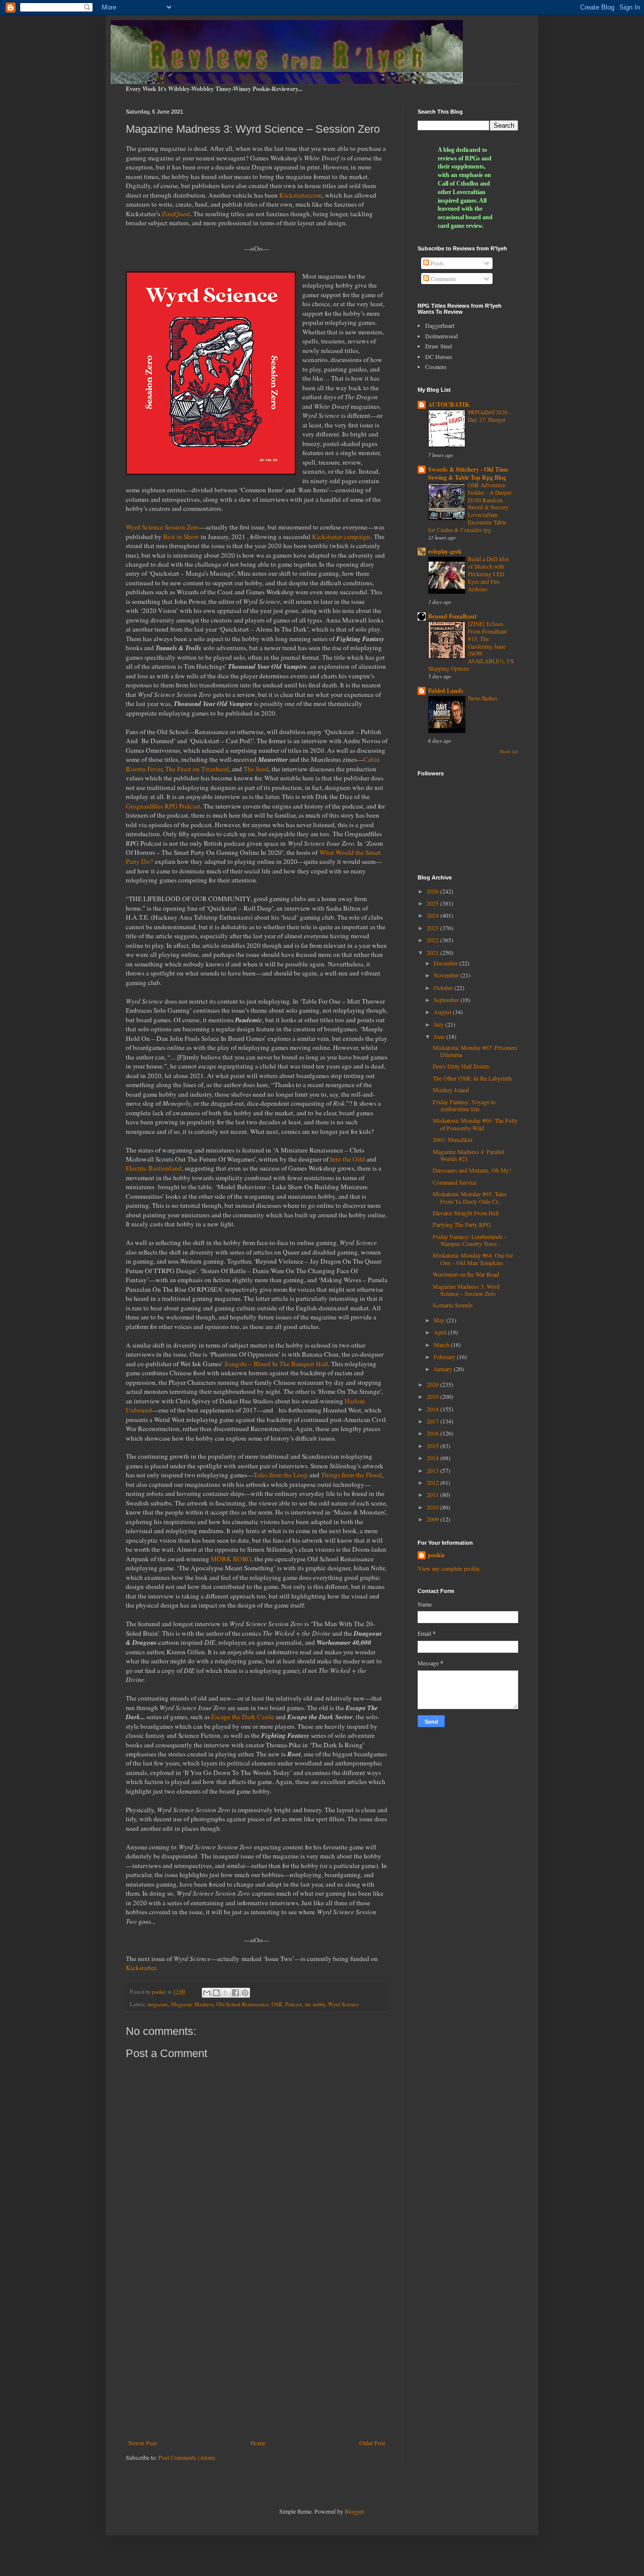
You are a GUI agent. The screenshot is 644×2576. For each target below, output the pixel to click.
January (444, 1369)
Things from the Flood (351, 1475)
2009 (433, 1519)
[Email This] (207, 1993)
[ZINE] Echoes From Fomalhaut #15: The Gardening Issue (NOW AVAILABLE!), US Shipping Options (471, 646)
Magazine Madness (192, 2004)
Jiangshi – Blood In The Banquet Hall (276, 1364)
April (441, 1332)
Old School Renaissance (243, 2004)
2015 (433, 1446)
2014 (433, 1458)
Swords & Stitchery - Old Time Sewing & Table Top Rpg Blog (468, 473)
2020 (433, 1384)
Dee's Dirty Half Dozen (461, 1066)
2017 (433, 1421)
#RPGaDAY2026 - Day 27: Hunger (490, 416)
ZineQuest (176, 214)
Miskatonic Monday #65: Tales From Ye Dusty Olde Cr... (470, 1197)
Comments (443, 279)
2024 (433, 915)
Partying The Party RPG (462, 1224)
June (440, 1036)
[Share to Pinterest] (245, 1993)
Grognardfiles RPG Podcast (163, 806)
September (447, 1000)
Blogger (354, 2511)
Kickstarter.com (301, 195)
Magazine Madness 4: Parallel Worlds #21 (468, 1155)
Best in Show (181, 537)
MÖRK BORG (231, 1559)
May (440, 1320)
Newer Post (142, 2443)
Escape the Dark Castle (243, 1717)
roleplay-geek (445, 551)
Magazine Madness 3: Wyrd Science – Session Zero (466, 1290)
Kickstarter (141, 1968)
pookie (436, 1555)
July (439, 1024)
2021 (433, 952)
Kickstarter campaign (341, 537)
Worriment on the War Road (466, 1274)
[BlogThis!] (216, 1993)
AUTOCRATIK (449, 405)
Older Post (372, 2443)
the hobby (315, 2004)
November (447, 975)
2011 (433, 1494)
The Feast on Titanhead (197, 769)
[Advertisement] (257, 2356)
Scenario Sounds (453, 1305)
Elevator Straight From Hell (466, 1213)
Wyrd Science (343, 2004)
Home (258, 2443)
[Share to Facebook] (235, 1993)
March (442, 1345)
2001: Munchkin (453, 1139)
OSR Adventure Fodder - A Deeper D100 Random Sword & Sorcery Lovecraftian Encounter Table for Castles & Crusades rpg (470, 507)
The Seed (256, 769)
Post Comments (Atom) (187, 2457)
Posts (436, 263)
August (443, 1012)
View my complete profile (449, 1568)
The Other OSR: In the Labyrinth (472, 1078)
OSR (277, 2004)
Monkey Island (451, 1090)
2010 (433, 1507)
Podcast (294, 2004)
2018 (433, 1409)
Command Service (455, 1182)
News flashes (482, 698)
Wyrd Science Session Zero (163, 527)
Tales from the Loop (281, 1475)
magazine (158, 2004)
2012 (433, 1482)
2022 (433, 940)
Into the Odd (347, 1159)
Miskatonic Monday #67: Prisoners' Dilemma (475, 1051)
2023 (433, 928)
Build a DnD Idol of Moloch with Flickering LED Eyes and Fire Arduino (488, 574)
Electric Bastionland (154, 1168)
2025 (433, 903)
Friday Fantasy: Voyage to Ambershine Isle (464, 1105)
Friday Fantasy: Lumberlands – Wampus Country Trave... (470, 1240)
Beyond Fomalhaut (452, 616)
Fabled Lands (446, 691)
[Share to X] (226, 1993)
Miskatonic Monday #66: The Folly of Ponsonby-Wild (475, 1124)
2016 (433, 1433)
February (445, 1357)
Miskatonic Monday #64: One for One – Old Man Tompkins (473, 1259)
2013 (433, 1470)
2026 (433, 891)
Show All (509, 752)
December (447, 963)
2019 (433, 1396)
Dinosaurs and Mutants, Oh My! (472, 1170)
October (444, 988)
